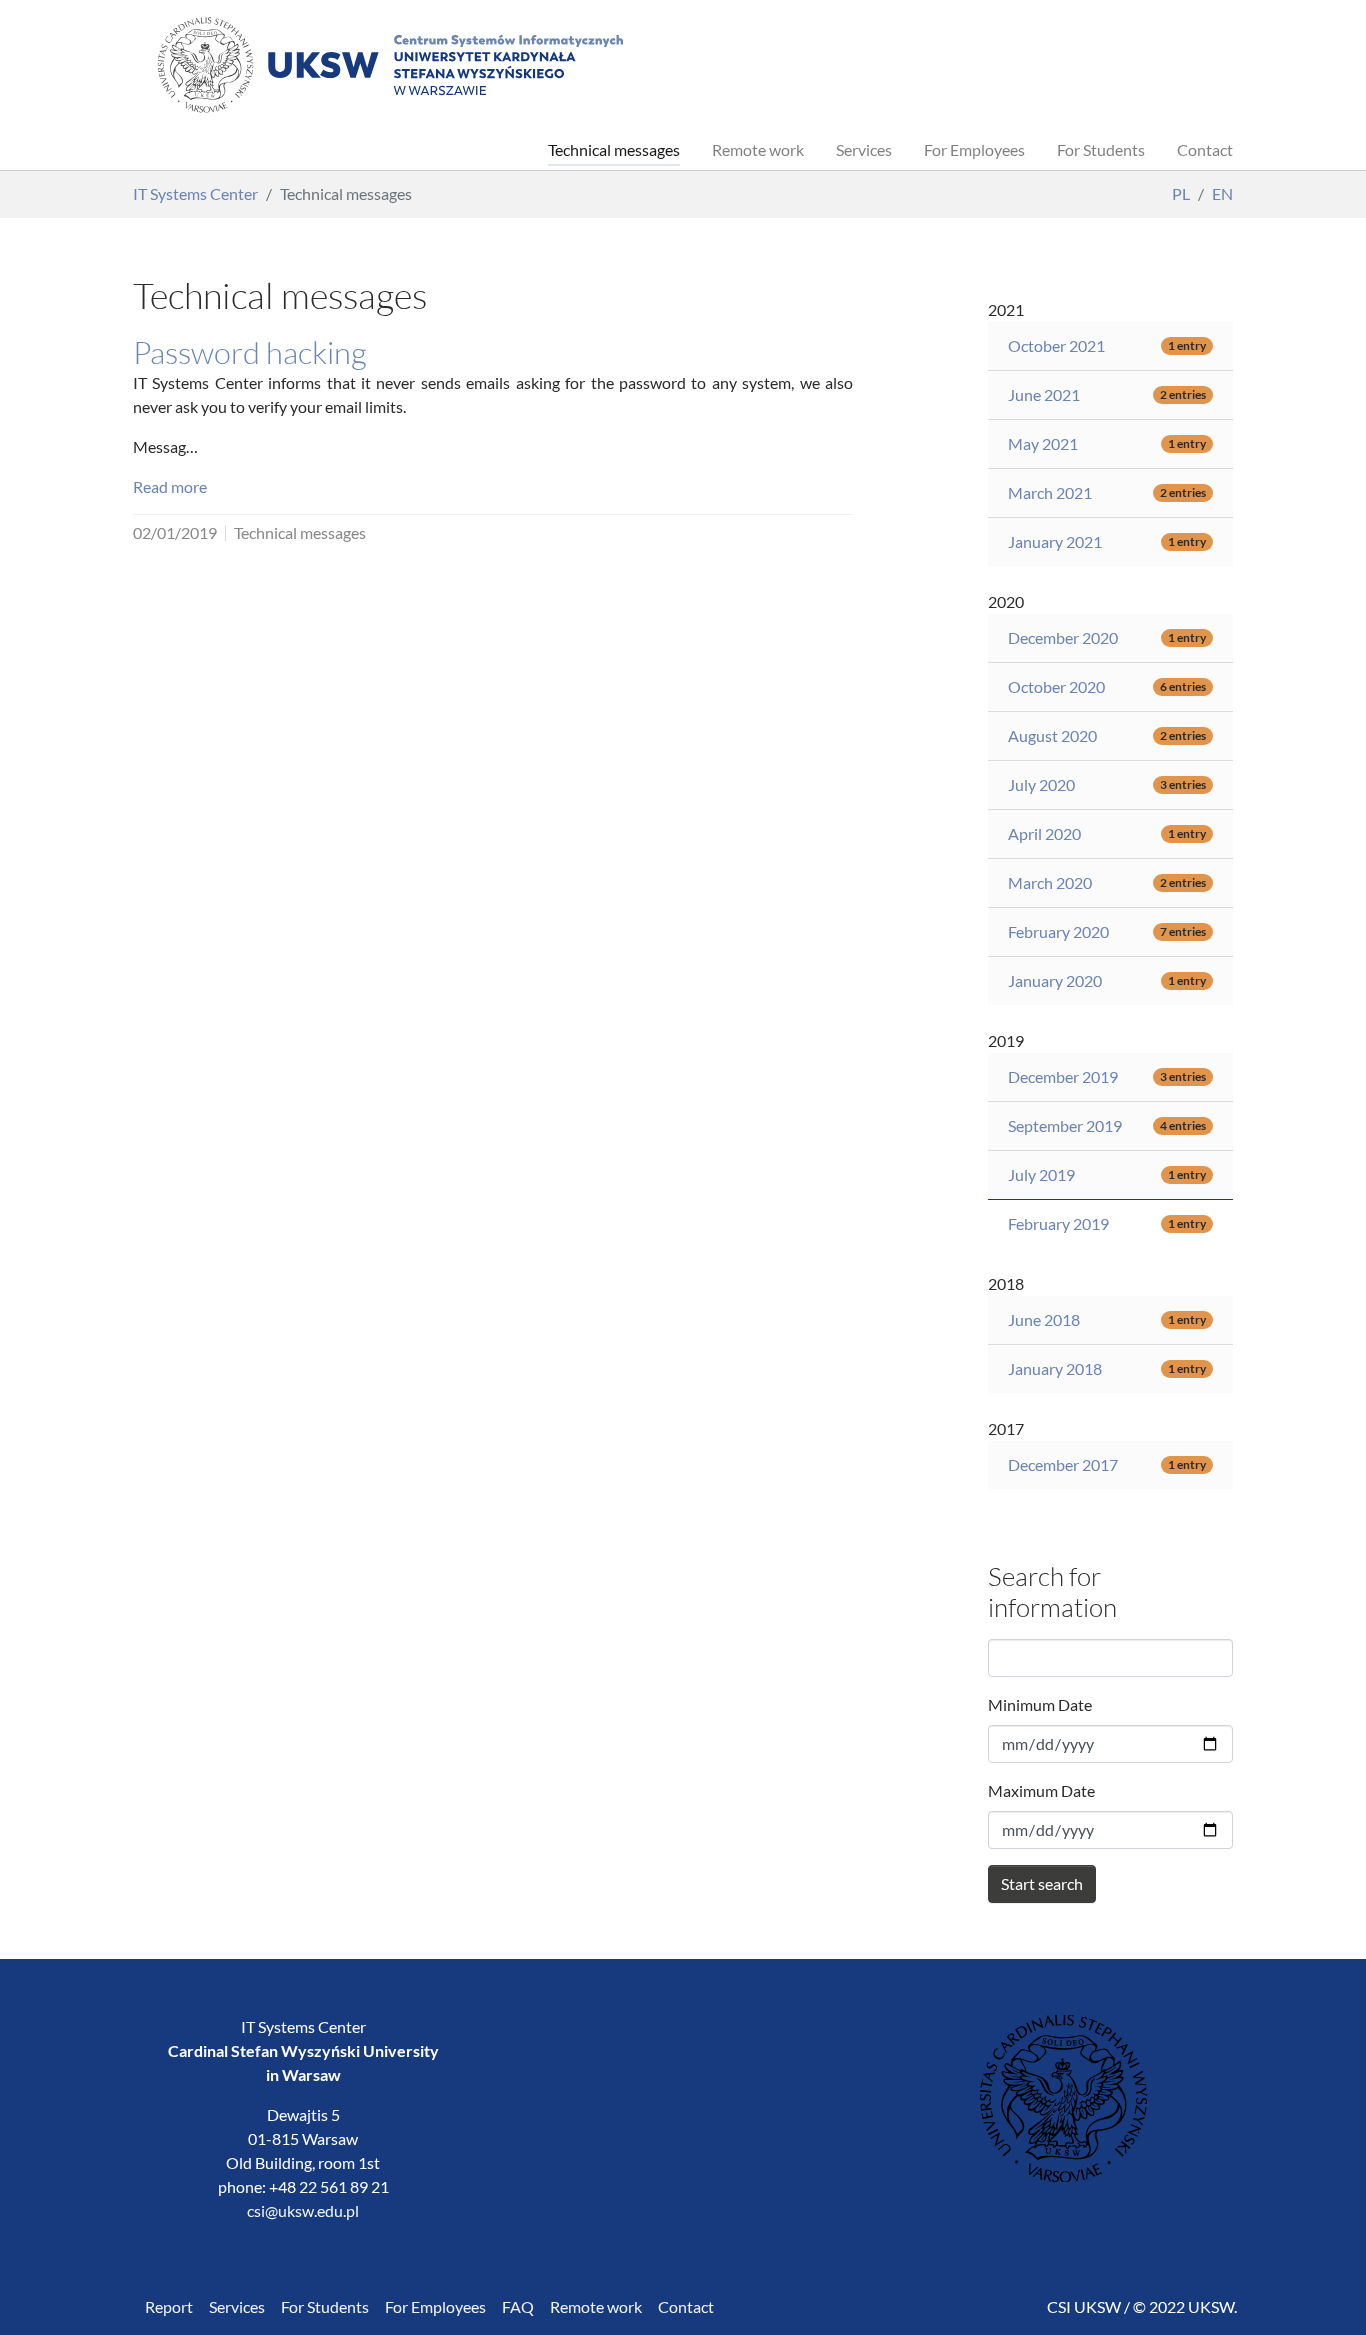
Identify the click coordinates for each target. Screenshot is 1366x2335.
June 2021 (1044, 394)
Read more (170, 486)
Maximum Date (1041, 1790)
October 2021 (1056, 345)
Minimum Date (1040, 1704)
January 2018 (1055, 1368)
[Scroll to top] (1322, 2291)
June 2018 (1044, 1319)
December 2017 (1063, 1464)
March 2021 (1050, 492)
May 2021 (1043, 443)
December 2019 (1063, 1076)
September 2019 (1065, 1125)
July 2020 (1041, 784)
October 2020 (1056, 686)
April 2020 (1044, 833)
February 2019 (1058, 1223)
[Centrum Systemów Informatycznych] (389, 65)
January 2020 (1055, 980)
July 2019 (1041, 1174)
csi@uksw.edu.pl (303, 2210)
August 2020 (1052, 735)
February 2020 (1058, 931)
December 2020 (1063, 637)
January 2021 (1055, 541)
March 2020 (1050, 882)
